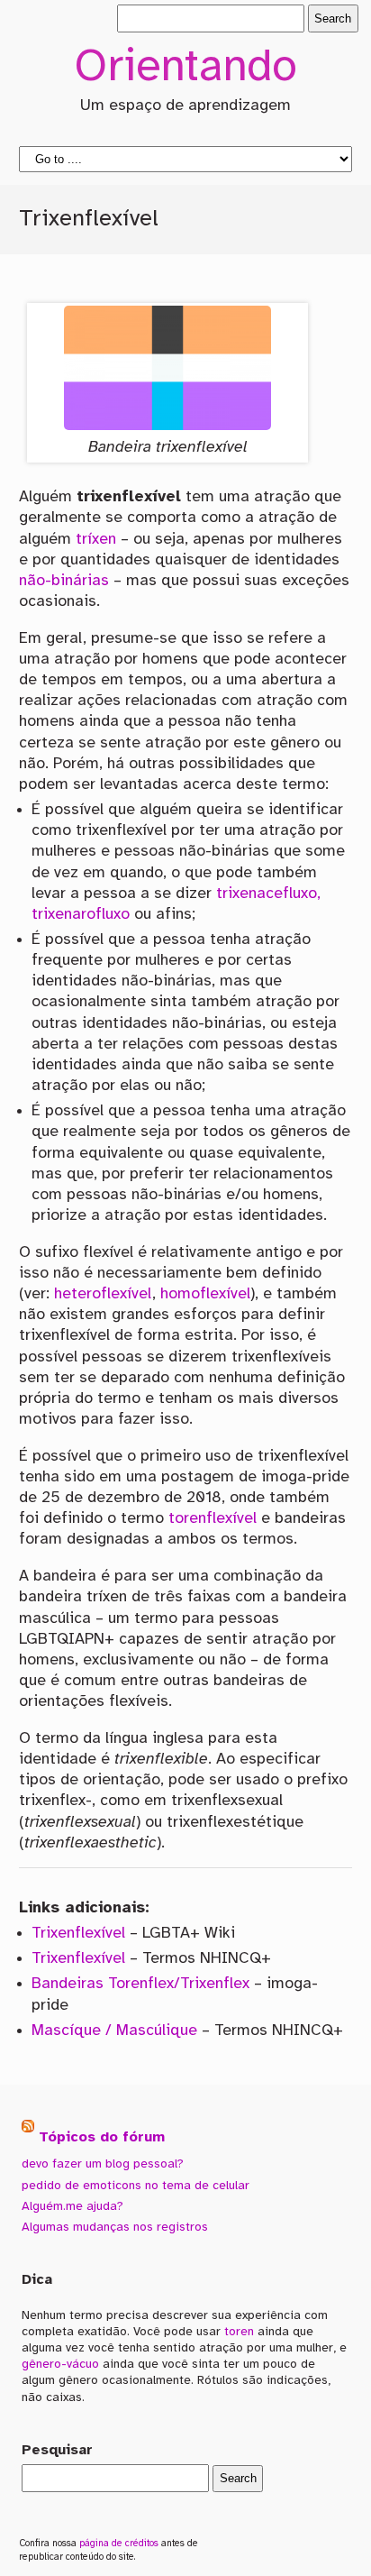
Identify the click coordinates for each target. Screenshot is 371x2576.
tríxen (96, 539)
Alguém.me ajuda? (72, 2206)
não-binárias (64, 581)
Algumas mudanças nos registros (115, 2227)
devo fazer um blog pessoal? (103, 2164)
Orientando (185, 69)
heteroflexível (103, 1294)
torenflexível (213, 1518)
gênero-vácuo (60, 2364)
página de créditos (119, 2544)
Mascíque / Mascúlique (114, 2031)
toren (239, 2332)
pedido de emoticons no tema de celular (136, 2186)
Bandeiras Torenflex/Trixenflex (140, 1984)
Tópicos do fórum (102, 2137)
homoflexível (205, 1294)
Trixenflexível (78, 1933)
